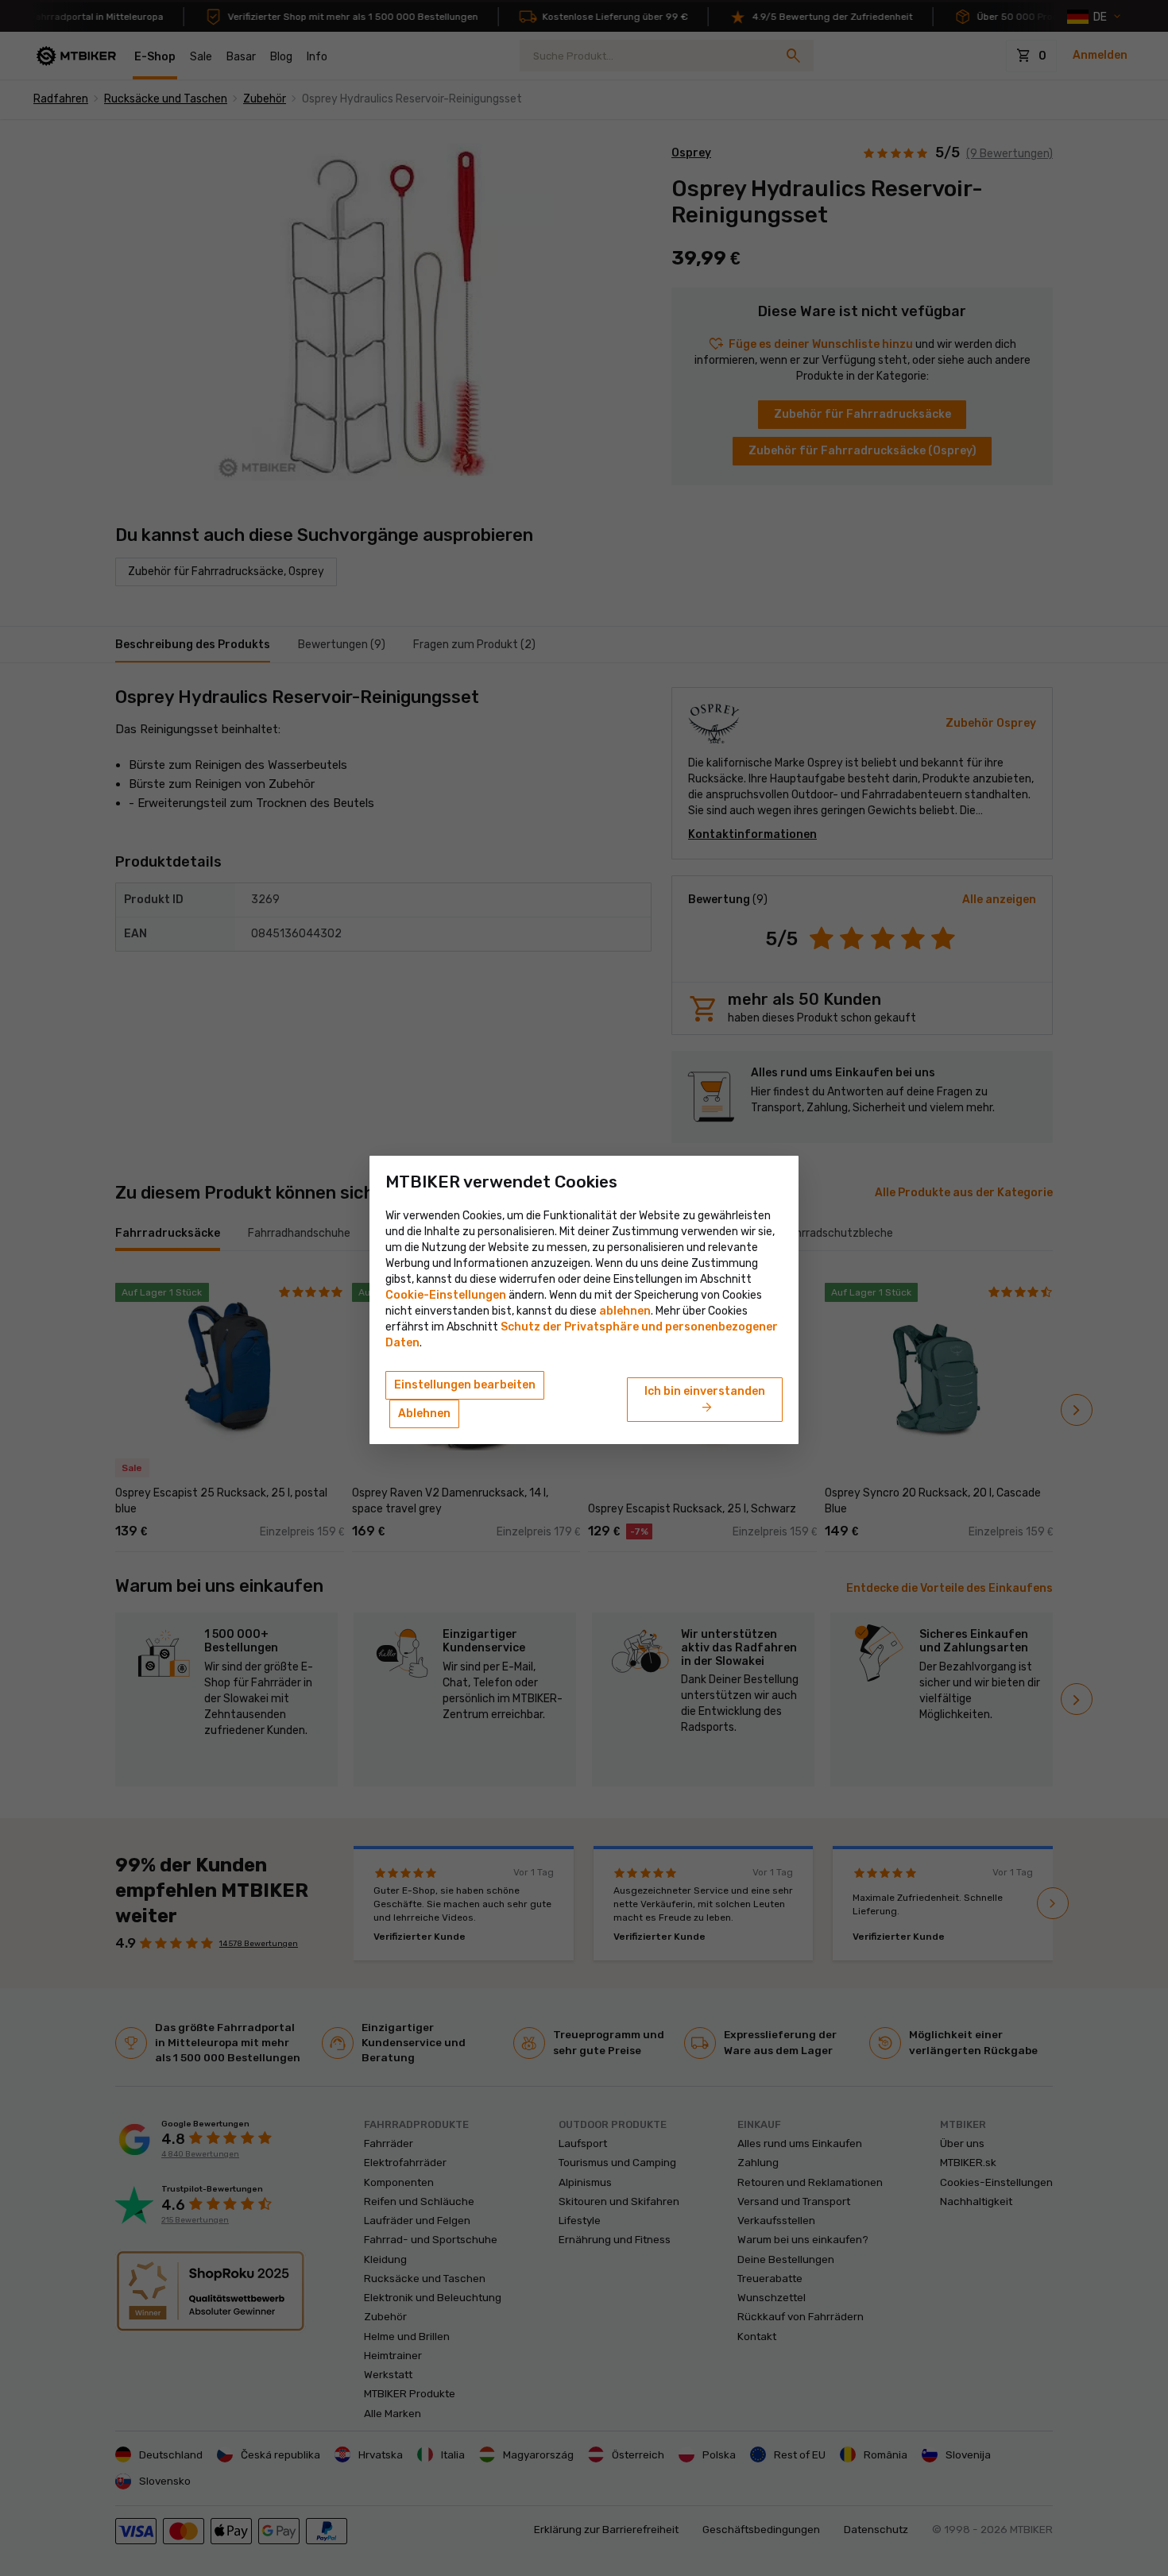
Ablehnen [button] (424, 1414)
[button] (625, 1311)
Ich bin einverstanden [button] (705, 1400)
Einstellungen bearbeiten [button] (465, 1385)
